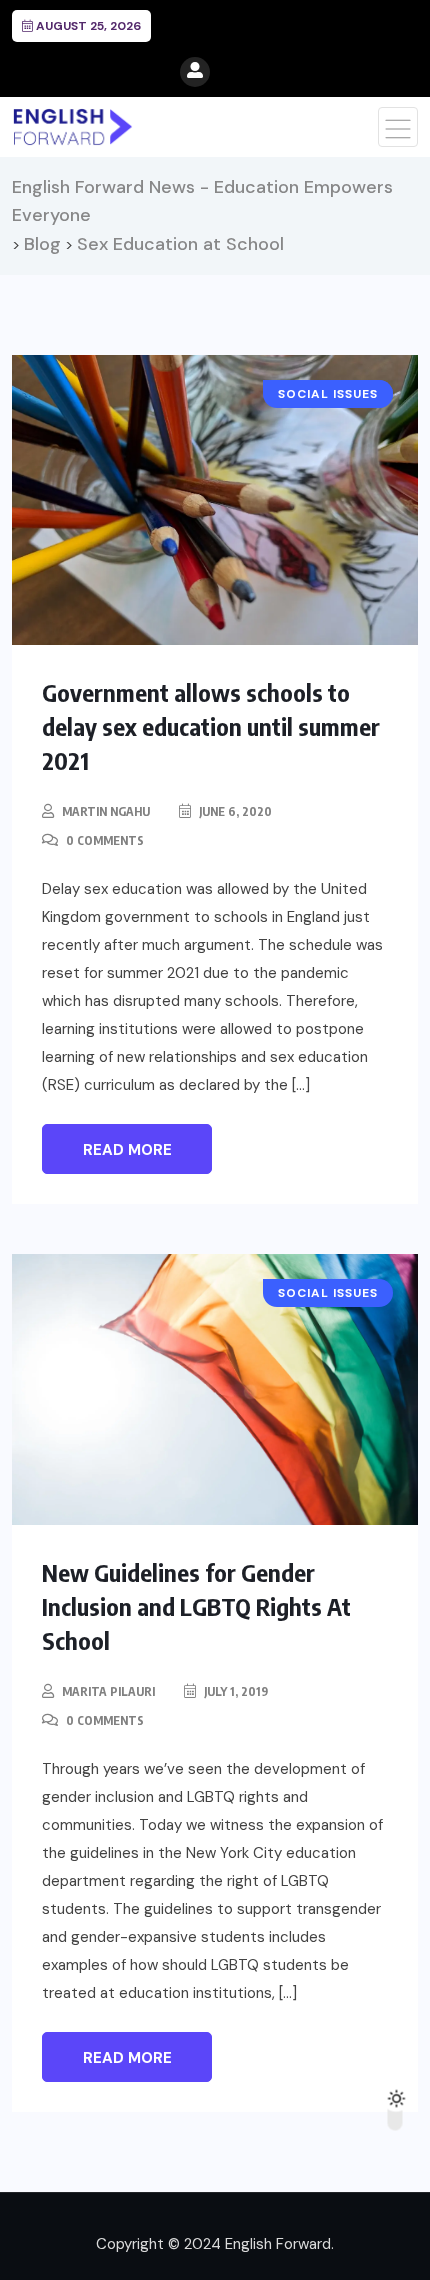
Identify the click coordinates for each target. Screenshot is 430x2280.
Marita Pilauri (108, 1691)
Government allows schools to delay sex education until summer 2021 (211, 726)
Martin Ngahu (106, 811)
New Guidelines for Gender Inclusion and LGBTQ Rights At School (196, 1606)
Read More (127, 1150)
